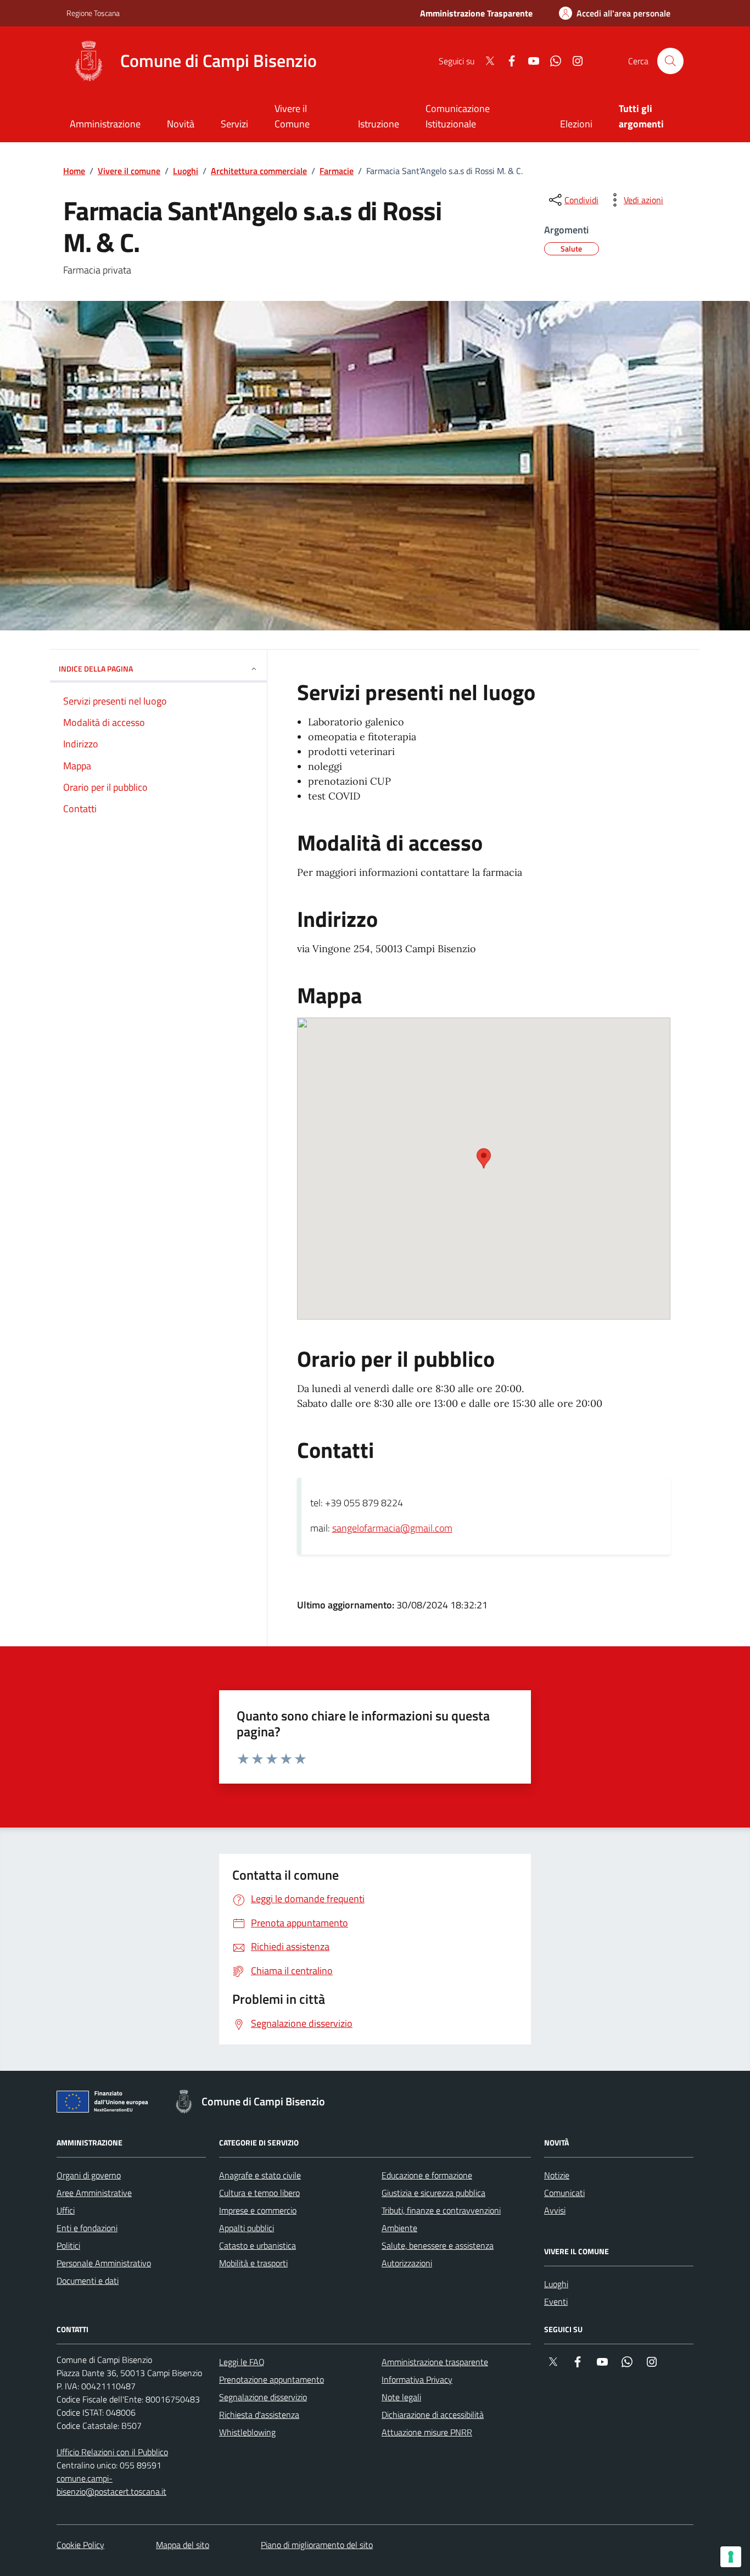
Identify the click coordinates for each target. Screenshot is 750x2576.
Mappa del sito (183, 2545)
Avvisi (555, 2210)
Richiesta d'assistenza (259, 2415)
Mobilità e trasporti (253, 2263)
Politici (68, 2245)
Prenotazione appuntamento (272, 2379)
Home (74, 171)
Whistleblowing (247, 2432)
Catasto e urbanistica (258, 2245)
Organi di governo (89, 2175)
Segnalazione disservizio (263, 2397)
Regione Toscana (93, 13)
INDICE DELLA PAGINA (96, 669)
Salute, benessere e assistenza (438, 2245)
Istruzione (379, 124)
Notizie (557, 2175)
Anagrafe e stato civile (260, 2175)
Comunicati (564, 2193)
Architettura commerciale (259, 171)
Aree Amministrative (94, 2193)
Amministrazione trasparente (435, 2362)
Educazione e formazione (427, 2175)
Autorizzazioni (407, 2263)
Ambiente (399, 2228)
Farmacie (337, 171)
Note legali (401, 2397)
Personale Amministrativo (104, 2263)
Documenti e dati (88, 2281)
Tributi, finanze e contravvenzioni (441, 2210)
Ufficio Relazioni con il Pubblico (112, 2452)
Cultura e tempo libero (259, 2193)
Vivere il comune (129, 171)
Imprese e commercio (258, 2210)
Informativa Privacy (417, 2379)
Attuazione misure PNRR (427, 2432)
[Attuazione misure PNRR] (105, 2104)
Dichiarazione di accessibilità (433, 2415)
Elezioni (576, 124)
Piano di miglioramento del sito (317, 2545)
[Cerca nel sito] (670, 61)
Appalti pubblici (247, 2228)
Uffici (66, 2210)
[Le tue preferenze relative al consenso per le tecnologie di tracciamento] (731, 2557)
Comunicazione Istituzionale (458, 116)
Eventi (556, 2301)
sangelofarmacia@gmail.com (392, 1528)
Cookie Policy (80, 2545)
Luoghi (186, 171)
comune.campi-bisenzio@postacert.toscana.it (111, 2485)
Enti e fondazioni (87, 2228)
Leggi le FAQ (242, 2362)
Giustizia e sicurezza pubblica (433, 2193)
